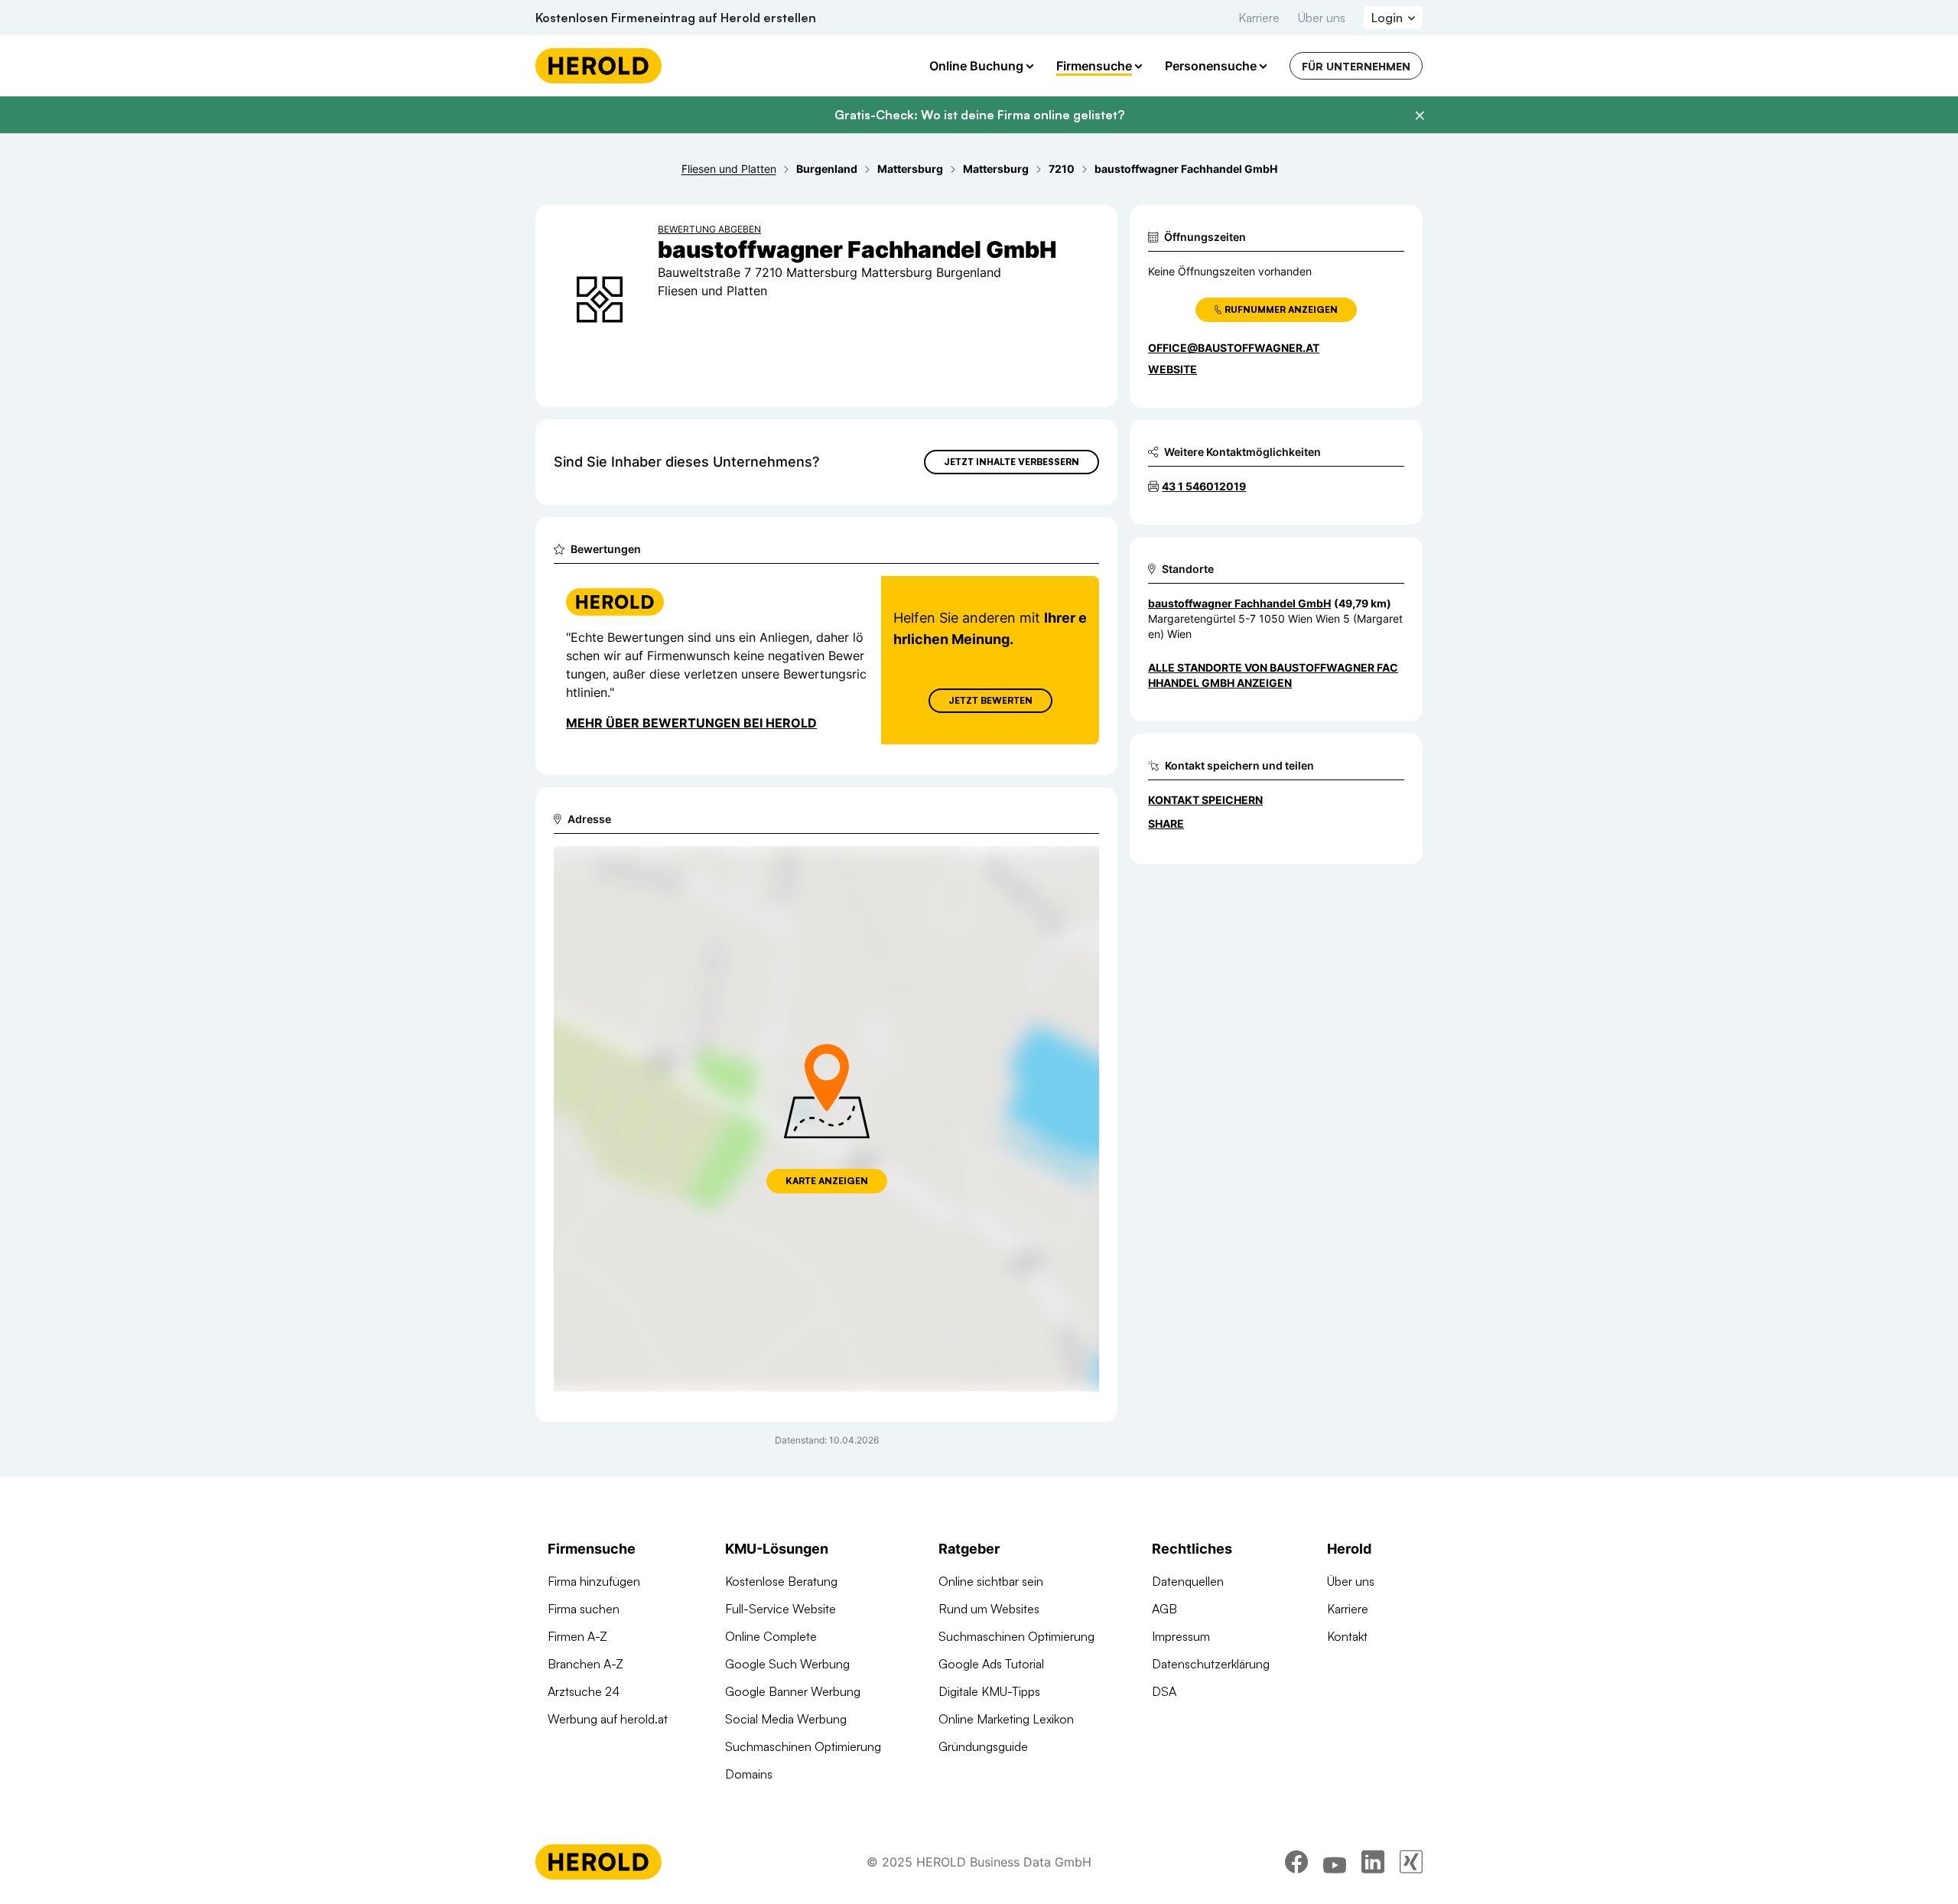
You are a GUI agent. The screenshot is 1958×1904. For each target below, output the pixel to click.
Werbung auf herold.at (608, 1719)
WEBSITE (1173, 369)
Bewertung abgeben (709, 229)
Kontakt (1347, 1636)
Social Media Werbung (786, 1719)
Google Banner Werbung (793, 1691)
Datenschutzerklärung (1211, 1664)
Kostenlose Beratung (781, 1581)
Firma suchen (584, 1609)
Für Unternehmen (1356, 66)
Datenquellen (1188, 1581)
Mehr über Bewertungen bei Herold (691, 723)
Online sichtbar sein (991, 1581)
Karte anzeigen (827, 1181)
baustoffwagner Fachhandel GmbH (1239, 603)
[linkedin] (1373, 1862)
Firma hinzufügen (594, 1581)
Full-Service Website (781, 1609)
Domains (749, 1774)
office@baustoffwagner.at (1234, 348)
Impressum (1181, 1636)
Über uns (1322, 18)
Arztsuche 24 (584, 1691)
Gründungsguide (983, 1746)
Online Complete (771, 1636)
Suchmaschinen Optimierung (803, 1746)
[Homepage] (598, 66)
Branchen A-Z (585, 1664)
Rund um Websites (989, 1609)
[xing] (1411, 1862)
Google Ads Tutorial (991, 1664)
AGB (1164, 1609)
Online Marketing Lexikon (1006, 1719)
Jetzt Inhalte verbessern (1012, 462)
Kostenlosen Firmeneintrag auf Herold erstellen (676, 18)
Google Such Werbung (787, 1664)
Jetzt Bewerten (990, 700)
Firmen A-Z (577, 1636)
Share (1166, 823)
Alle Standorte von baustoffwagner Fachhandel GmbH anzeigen (1273, 675)
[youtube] (1335, 1862)
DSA (1164, 1691)
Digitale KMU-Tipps (989, 1691)
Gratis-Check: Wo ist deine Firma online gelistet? (979, 115)
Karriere (1259, 18)
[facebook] (1296, 1862)
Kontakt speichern (1205, 800)
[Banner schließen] (1420, 116)
